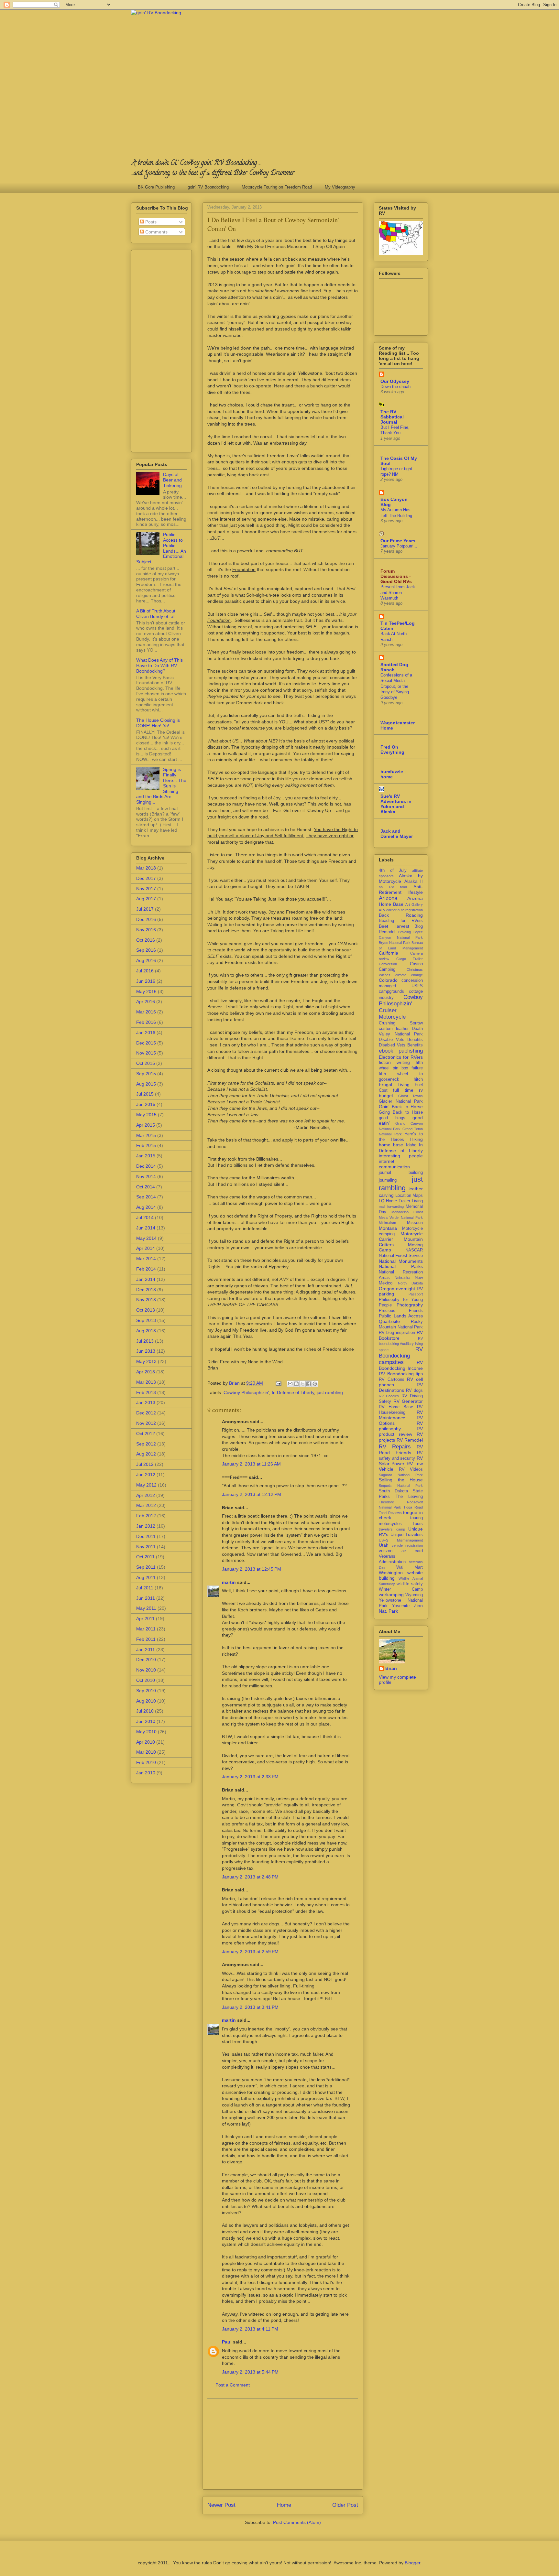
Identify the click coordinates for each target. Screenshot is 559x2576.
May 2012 (146, 1485)
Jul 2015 (145, 1094)
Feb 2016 (146, 1022)
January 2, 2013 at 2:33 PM (250, 1777)
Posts (150, 222)
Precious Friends (401, 1311)
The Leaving (409, 1497)
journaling (388, 1180)
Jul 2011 (145, 1588)
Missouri (415, 1223)
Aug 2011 (146, 1577)
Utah (384, 1545)
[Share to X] (302, 1384)
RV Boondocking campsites (401, 1356)
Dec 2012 (146, 1413)
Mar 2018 (146, 868)
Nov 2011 (146, 1547)
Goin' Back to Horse (401, 1107)
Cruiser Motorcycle (392, 1014)
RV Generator (408, 1401)
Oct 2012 (146, 1434)
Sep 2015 (146, 1074)
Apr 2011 (145, 1618)
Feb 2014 (146, 1269)
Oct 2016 (146, 940)
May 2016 (146, 991)
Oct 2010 (146, 1680)
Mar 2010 (146, 1752)
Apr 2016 (146, 1001)
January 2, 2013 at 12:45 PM (252, 1569)
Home (284, 2505)
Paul (227, 2342)
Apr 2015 (146, 1125)
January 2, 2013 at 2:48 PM (250, 1877)
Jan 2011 (146, 1650)
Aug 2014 (146, 1207)
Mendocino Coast (407, 1212)
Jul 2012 (145, 1464)
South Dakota (393, 1491)
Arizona (388, 898)
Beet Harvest (394, 926)
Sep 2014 (146, 1197)
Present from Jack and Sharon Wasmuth (398, 592)
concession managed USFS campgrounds (401, 986)
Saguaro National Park (401, 1475)
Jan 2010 (146, 1773)
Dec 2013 (146, 1290)
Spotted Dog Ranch (394, 667)
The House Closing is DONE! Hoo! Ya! (158, 723)
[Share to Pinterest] (315, 1384)
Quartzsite (389, 1321)
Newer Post (221, 2505)
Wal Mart (410, 1567)
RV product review (401, 1431)
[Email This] (290, 1384)
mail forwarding (391, 1207)
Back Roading (401, 915)
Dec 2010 (146, 1660)
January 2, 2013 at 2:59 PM (250, 1952)
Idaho (411, 1145)
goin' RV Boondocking (208, 187)
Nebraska (402, 1278)
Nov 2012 (146, 1423)
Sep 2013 (146, 1320)
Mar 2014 (146, 1259)
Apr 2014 (146, 1248)
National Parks (401, 1266)
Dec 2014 (146, 1166)
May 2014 (146, 1238)
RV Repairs (395, 1447)
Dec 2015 (146, 1043)
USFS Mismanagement (401, 1540)
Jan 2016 (146, 1033)
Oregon (387, 1289)
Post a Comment (233, 2385)
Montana (388, 1228)
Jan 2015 (146, 1156)
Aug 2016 (146, 960)
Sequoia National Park (401, 1486)
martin (229, 1582)
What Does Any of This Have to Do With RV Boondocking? (159, 666)
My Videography (340, 187)
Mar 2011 (146, 1629)
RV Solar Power (401, 1461)
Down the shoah (395, 387)
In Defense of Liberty (293, 1392)
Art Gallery (414, 904)
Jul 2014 (145, 1218)
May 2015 (146, 1115)
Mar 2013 (146, 1382)
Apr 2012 (146, 1495)
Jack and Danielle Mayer (397, 834)
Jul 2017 (145, 909)
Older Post (345, 2505)
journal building (401, 1173)
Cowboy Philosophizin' (246, 1392)
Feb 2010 (146, 1762)
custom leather (394, 1029)
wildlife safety (410, 1584)
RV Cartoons (392, 1380)
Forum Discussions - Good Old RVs (396, 576)
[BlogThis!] (296, 1384)
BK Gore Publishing (156, 187)
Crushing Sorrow (401, 1023)
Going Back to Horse (401, 1112)
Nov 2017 (146, 889)
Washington (391, 1573)
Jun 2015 (146, 1104)
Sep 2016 (146, 950)
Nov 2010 (146, 1670)
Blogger (412, 2563)
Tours (418, 1524)
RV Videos (411, 1469)
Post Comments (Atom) (297, 2522)
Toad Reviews (390, 1513)
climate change (409, 975)
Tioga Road (413, 1507)
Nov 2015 (146, 1053)
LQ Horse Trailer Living (401, 1201)
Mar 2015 (146, 1135)
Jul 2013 (145, 1341)
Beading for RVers (401, 921)
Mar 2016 (146, 1012)
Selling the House (401, 1480)
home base (391, 1145)
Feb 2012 (146, 1516)
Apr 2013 (146, 1372)
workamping (391, 1595)
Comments (156, 232)
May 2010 (146, 1732)
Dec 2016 (146, 919)
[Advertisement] (283, 2444)
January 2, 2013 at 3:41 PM (250, 2007)
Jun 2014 (146, 1228)
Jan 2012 (146, 1526)
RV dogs (414, 1391)
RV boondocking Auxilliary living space (401, 1344)
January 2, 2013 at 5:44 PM (250, 2372)
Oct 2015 (146, 1063)
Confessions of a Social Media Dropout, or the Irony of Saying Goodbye (396, 686)
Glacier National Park (401, 1101)
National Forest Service (401, 1256)
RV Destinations (401, 1387)
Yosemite (401, 1606)
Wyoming (414, 1595)
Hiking (417, 1139)
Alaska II (414, 882)
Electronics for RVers (401, 1057)
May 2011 (146, 1608)
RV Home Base (396, 1407)
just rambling (330, 1392)
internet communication (394, 1164)
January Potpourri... (399, 546)
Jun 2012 (146, 1475)
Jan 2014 (146, 1279)
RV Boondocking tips (401, 1374)
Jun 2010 (146, 1721)
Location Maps (409, 1196)
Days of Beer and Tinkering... (174, 480)
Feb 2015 (146, 1145)
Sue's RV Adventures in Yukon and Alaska (396, 804)
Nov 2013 (146, 1300)
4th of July (393, 871)
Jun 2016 (146, 981)
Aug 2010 (146, 1701)
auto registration (410, 910)
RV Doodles (389, 1396)
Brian (391, 1668)
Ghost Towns (411, 1096)
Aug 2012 (146, 1454)
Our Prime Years (398, 541)
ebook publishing (401, 1051)
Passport (416, 1294)
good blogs (392, 1118)
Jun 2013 (146, 1351)
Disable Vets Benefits (401, 1040)
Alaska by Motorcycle (401, 878)
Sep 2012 (146, 1444)
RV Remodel (410, 1440)
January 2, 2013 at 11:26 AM (251, 1464)
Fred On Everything (392, 750)
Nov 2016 (146, 930)
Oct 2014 (146, 1187)
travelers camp (392, 1529)
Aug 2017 (146, 899)
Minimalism (387, 1223)
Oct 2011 (145, 1557)
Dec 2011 (146, 1536)
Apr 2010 (146, 1742)
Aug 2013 (146, 1331)
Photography (410, 1305)
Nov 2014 (146, 1176)
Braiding (405, 932)
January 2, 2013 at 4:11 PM (250, 2329)
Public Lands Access (401, 1316)
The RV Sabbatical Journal (392, 417)
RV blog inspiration (397, 1333)
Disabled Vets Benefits (401, 1045)
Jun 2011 (146, 1598)
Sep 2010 (146, 1691)
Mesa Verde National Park (401, 1218)
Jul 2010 (145, 1711)
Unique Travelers (407, 1535)
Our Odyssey (395, 381)
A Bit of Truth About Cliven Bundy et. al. (156, 614)
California (389, 953)
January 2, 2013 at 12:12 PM (252, 1494)
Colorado (388, 980)
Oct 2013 (146, 1310)
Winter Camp (401, 1589)
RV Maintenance (401, 1415)
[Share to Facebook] (309, 1384)
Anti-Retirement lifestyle (401, 889)
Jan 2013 (146, 1402)
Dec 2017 (146, 878)
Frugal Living (394, 1085)
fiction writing (394, 1062)
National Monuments (401, 1261)
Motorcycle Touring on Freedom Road (277, 187)
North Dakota (411, 1283)
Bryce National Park (395, 943)
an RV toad (393, 887)
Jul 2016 (145, 971)
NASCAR (414, 1250)
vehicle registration (407, 1545)
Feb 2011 (146, 1639)
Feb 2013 (146, 1392)
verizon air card (401, 1551)
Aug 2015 (146, 1084)
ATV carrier (388, 910)
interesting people (401, 1156)
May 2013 (146, 1361)
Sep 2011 (146, 1567)
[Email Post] (278, 1383)
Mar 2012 (146, 1505)
